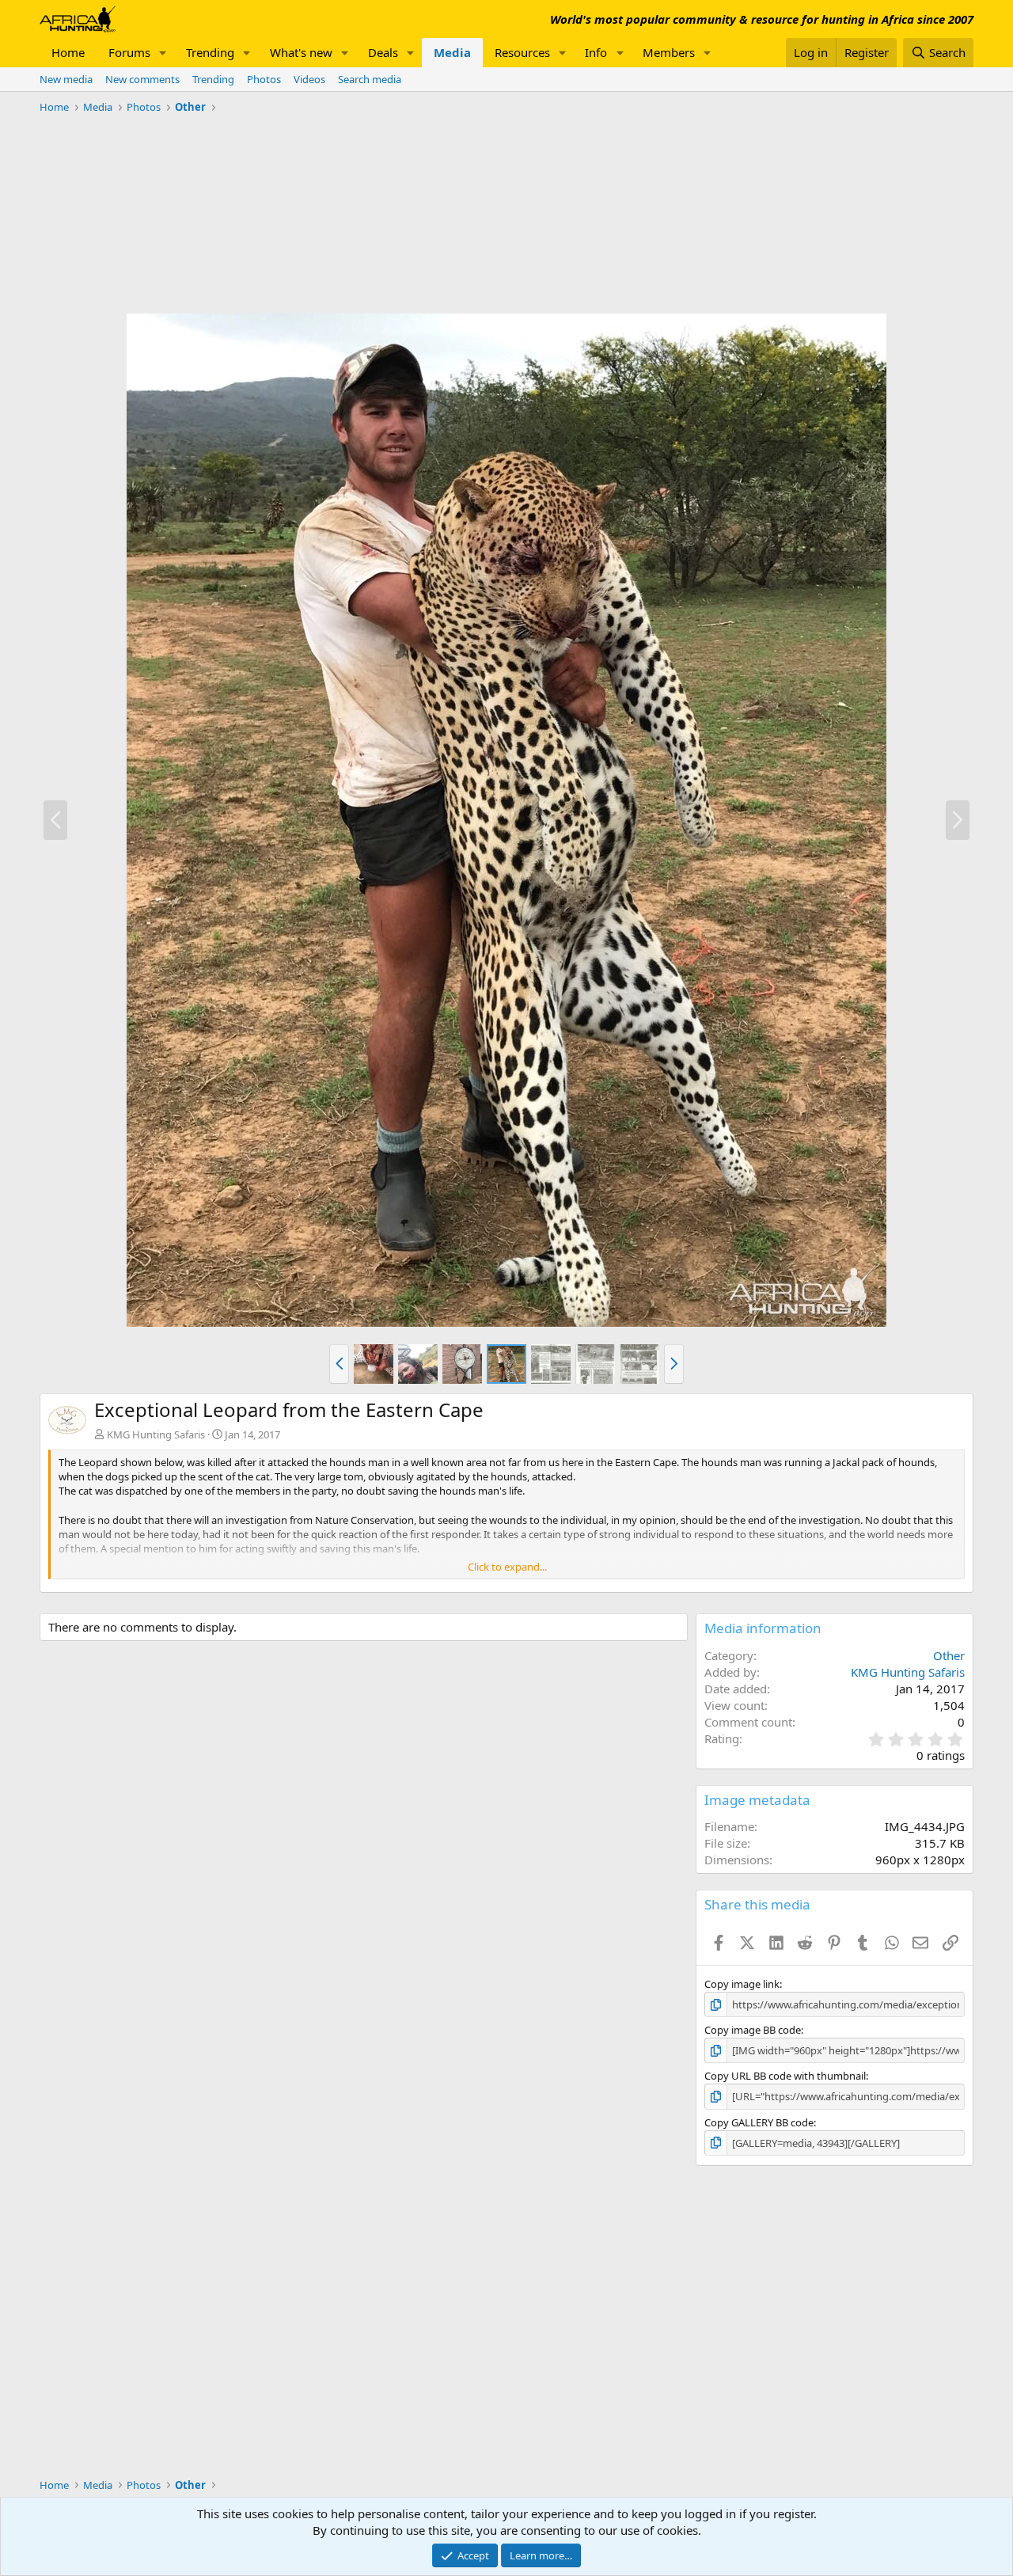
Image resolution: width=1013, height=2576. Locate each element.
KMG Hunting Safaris (156, 1434)
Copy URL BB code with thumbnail (785, 2076)
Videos (309, 79)
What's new (301, 52)
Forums (129, 52)
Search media (370, 79)
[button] (163, 53)
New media (66, 79)
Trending (210, 52)
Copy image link (742, 1984)
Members (669, 52)
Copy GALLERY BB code (759, 2122)
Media (452, 52)
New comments (142, 79)
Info (596, 52)
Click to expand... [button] (507, 1567)
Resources (522, 52)
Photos (264, 79)
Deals (383, 52)
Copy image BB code (753, 2030)
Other (949, 1655)
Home (68, 52)
